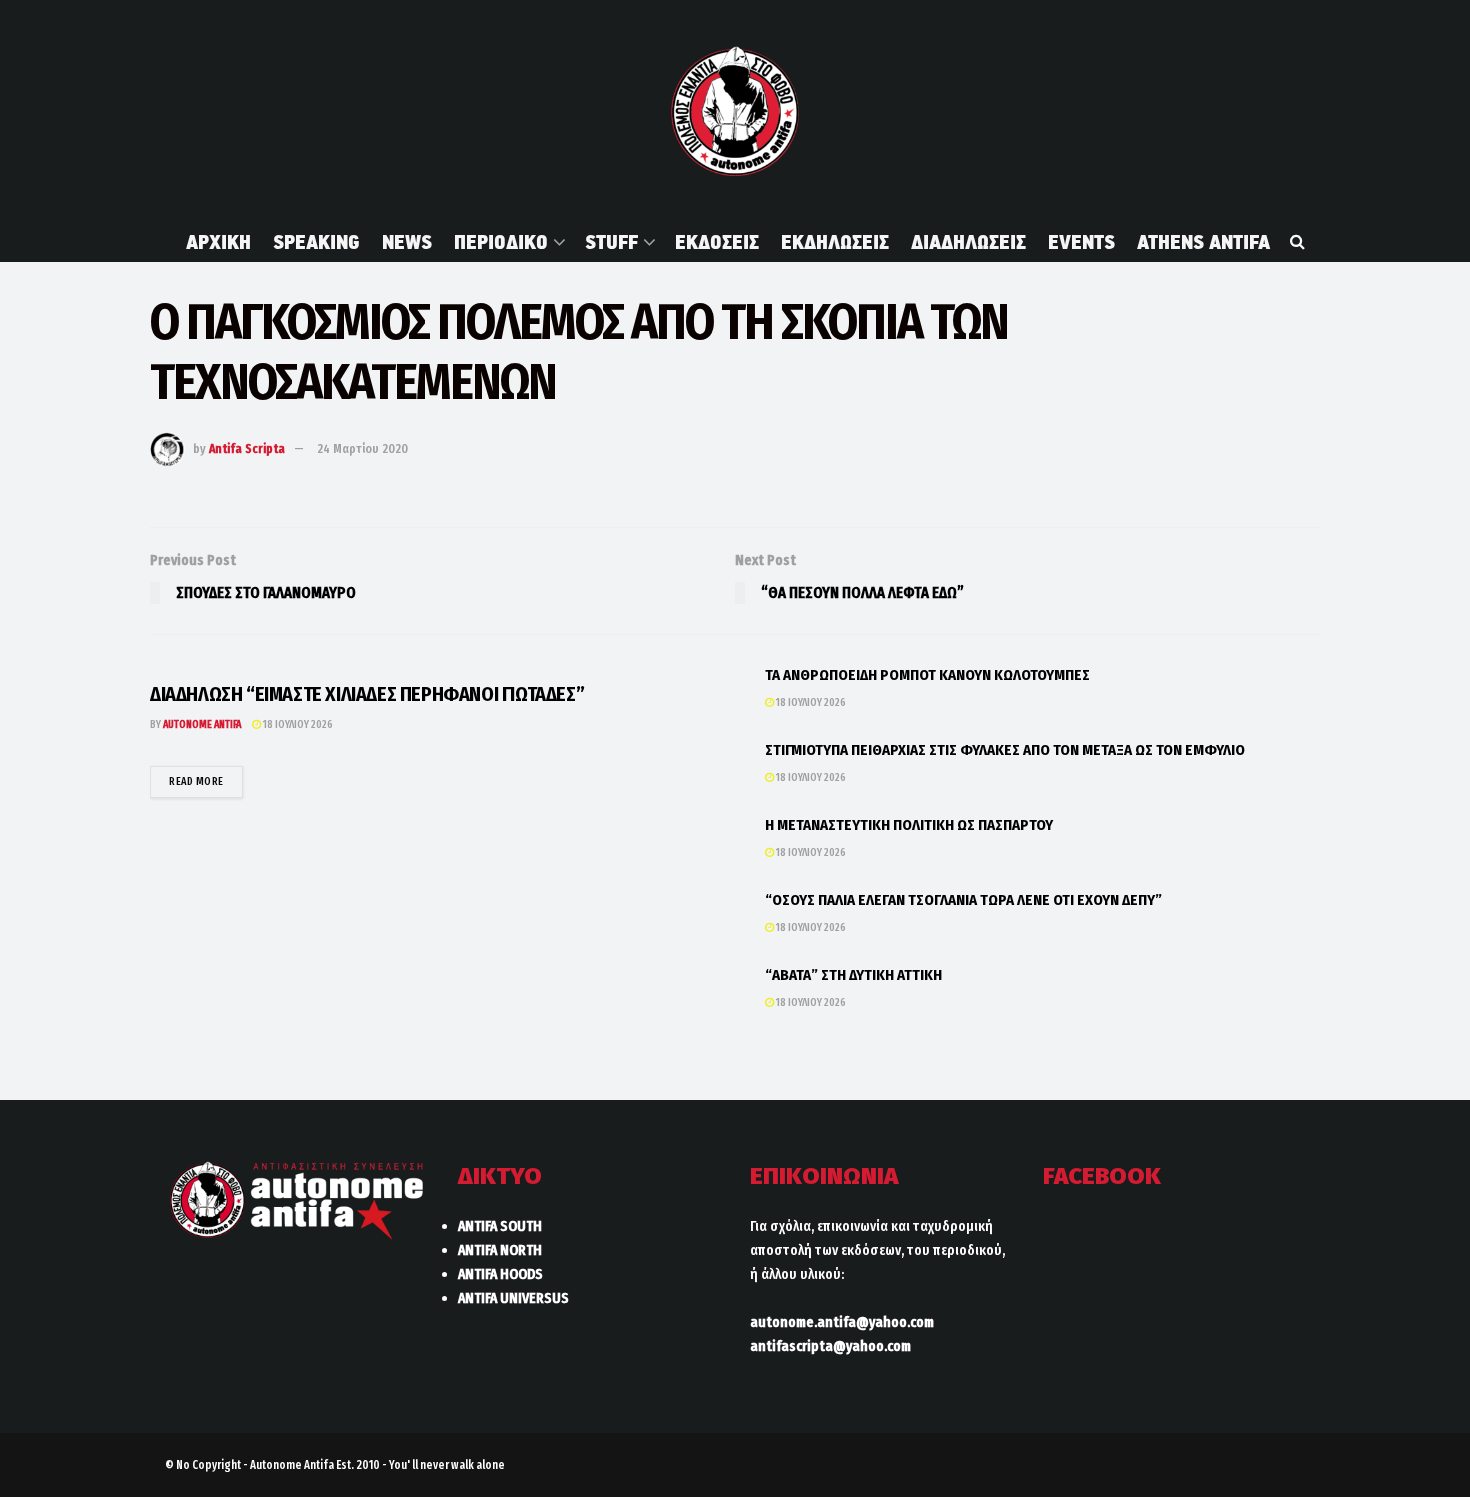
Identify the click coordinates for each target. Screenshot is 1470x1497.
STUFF (611, 242)
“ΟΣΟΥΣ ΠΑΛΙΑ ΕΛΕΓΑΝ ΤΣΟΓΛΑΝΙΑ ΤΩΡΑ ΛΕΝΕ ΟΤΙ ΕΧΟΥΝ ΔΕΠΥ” (963, 900)
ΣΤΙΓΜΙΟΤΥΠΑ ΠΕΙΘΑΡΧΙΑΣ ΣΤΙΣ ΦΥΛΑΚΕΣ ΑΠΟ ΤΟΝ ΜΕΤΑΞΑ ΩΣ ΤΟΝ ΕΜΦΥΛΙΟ (1005, 750)
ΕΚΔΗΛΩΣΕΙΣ (835, 242)
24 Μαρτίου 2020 (362, 448)
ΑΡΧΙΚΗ (218, 242)
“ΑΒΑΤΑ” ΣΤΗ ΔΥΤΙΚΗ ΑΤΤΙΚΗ (853, 975)
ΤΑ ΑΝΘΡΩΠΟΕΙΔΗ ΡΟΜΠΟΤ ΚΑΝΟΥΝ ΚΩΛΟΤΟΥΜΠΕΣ (927, 675)
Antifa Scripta (247, 448)
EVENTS (1081, 242)
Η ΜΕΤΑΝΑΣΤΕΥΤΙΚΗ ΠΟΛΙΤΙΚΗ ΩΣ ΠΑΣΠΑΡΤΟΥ (909, 825)
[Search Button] (1297, 242)
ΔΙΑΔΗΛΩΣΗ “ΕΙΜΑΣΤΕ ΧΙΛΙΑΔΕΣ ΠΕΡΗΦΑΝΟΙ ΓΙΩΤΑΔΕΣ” (367, 694)
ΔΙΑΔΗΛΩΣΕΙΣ (968, 242)
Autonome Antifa (202, 724)
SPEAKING (316, 242)
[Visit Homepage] (734, 111)
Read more (206, 781)
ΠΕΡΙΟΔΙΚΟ (501, 242)
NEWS (407, 242)
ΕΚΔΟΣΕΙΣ (717, 242)
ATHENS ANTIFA (1203, 242)
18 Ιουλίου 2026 (297, 724)
